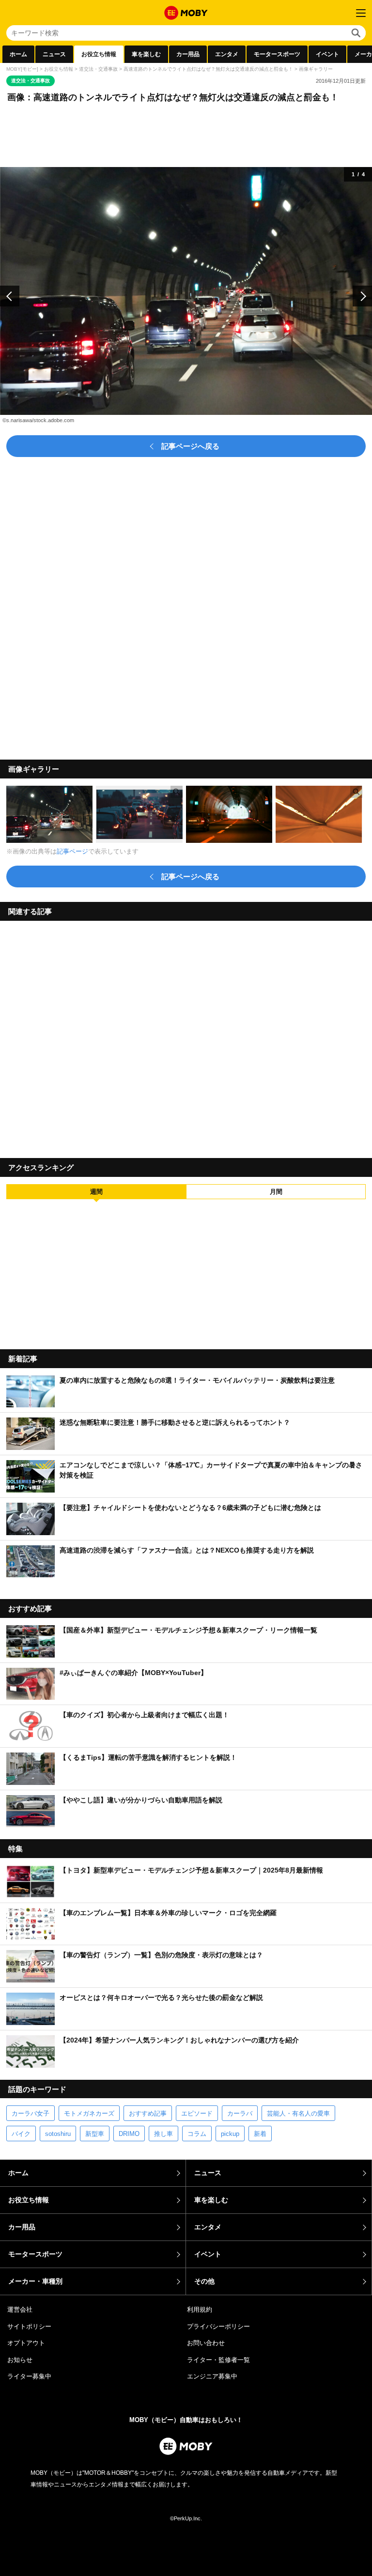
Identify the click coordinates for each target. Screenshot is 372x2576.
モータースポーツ (277, 54)
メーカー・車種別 (35, 2281)
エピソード (197, 2113)
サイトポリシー (29, 2326)
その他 (204, 2281)
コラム (197, 2134)
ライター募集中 (29, 2376)
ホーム (18, 54)
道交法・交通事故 (98, 69)
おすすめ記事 (148, 2113)
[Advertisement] (186, 1036)
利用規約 (200, 2309)
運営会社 (20, 2309)
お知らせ (20, 2360)
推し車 (163, 2134)
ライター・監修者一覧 (218, 2360)
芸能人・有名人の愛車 (298, 2113)
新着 (260, 2134)
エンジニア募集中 (212, 2376)
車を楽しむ (146, 54)
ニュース (54, 54)
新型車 (95, 2134)
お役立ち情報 (99, 54)
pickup (230, 2134)
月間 (276, 1192)
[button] (10, 296)
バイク (21, 2134)
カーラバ (240, 2113)
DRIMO (129, 2134)
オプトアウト (26, 2343)
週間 (96, 1192)
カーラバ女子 (31, 2113)
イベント (327, 54)
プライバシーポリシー (218, 2326)
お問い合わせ (206, 2343)
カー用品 (188, 54)
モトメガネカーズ (89, 2113)
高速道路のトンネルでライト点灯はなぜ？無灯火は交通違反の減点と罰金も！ (208, 69)
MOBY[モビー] (22, 69)
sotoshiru (58, 2134)
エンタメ (227, 54)
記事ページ (72, 851)
